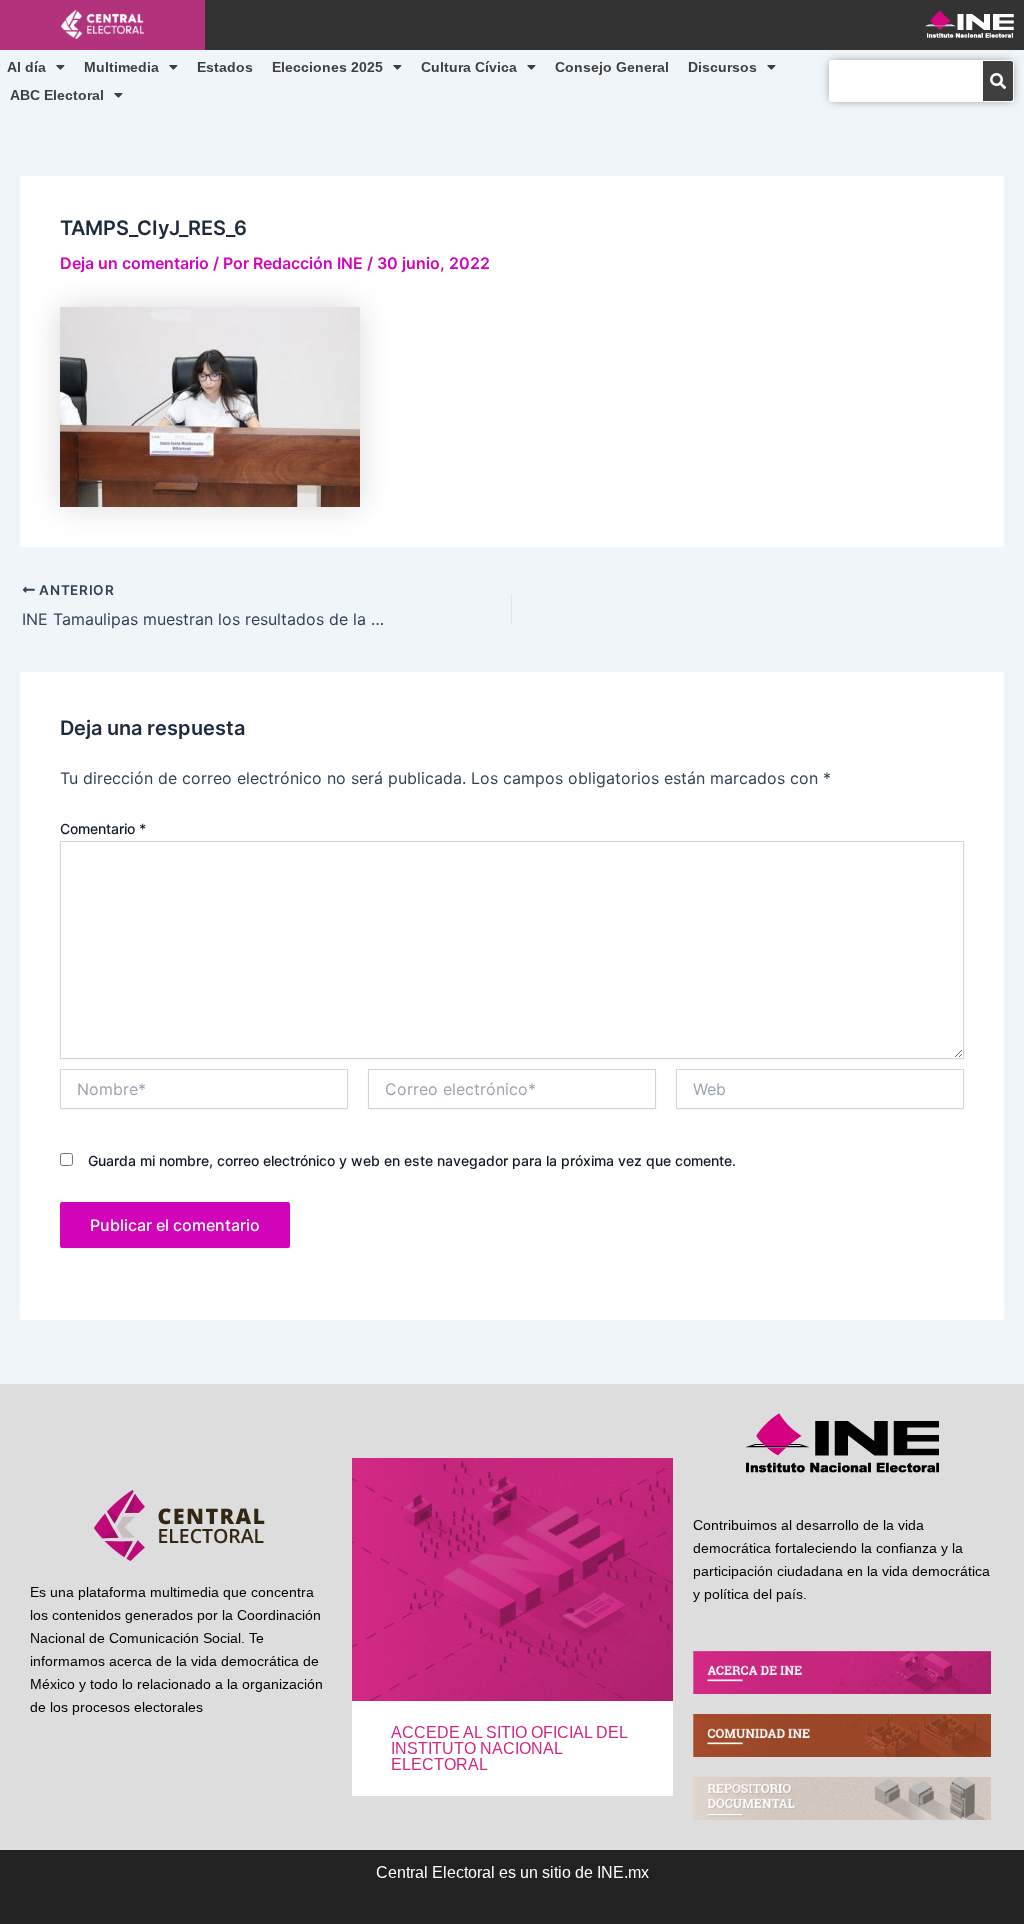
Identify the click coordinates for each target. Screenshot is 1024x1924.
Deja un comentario (134, 263)
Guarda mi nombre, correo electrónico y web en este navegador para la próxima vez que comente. (412, 1160)
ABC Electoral (57, 95)
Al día (26, 67)
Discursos (722, 67)
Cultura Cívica (469, 67)
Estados (225, 67)
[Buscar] (998, 81)
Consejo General (612, 67)
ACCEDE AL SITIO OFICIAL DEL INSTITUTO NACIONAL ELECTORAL (509, 1748)
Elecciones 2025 (327, 67)
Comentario (103, 828)
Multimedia (121, 67)
